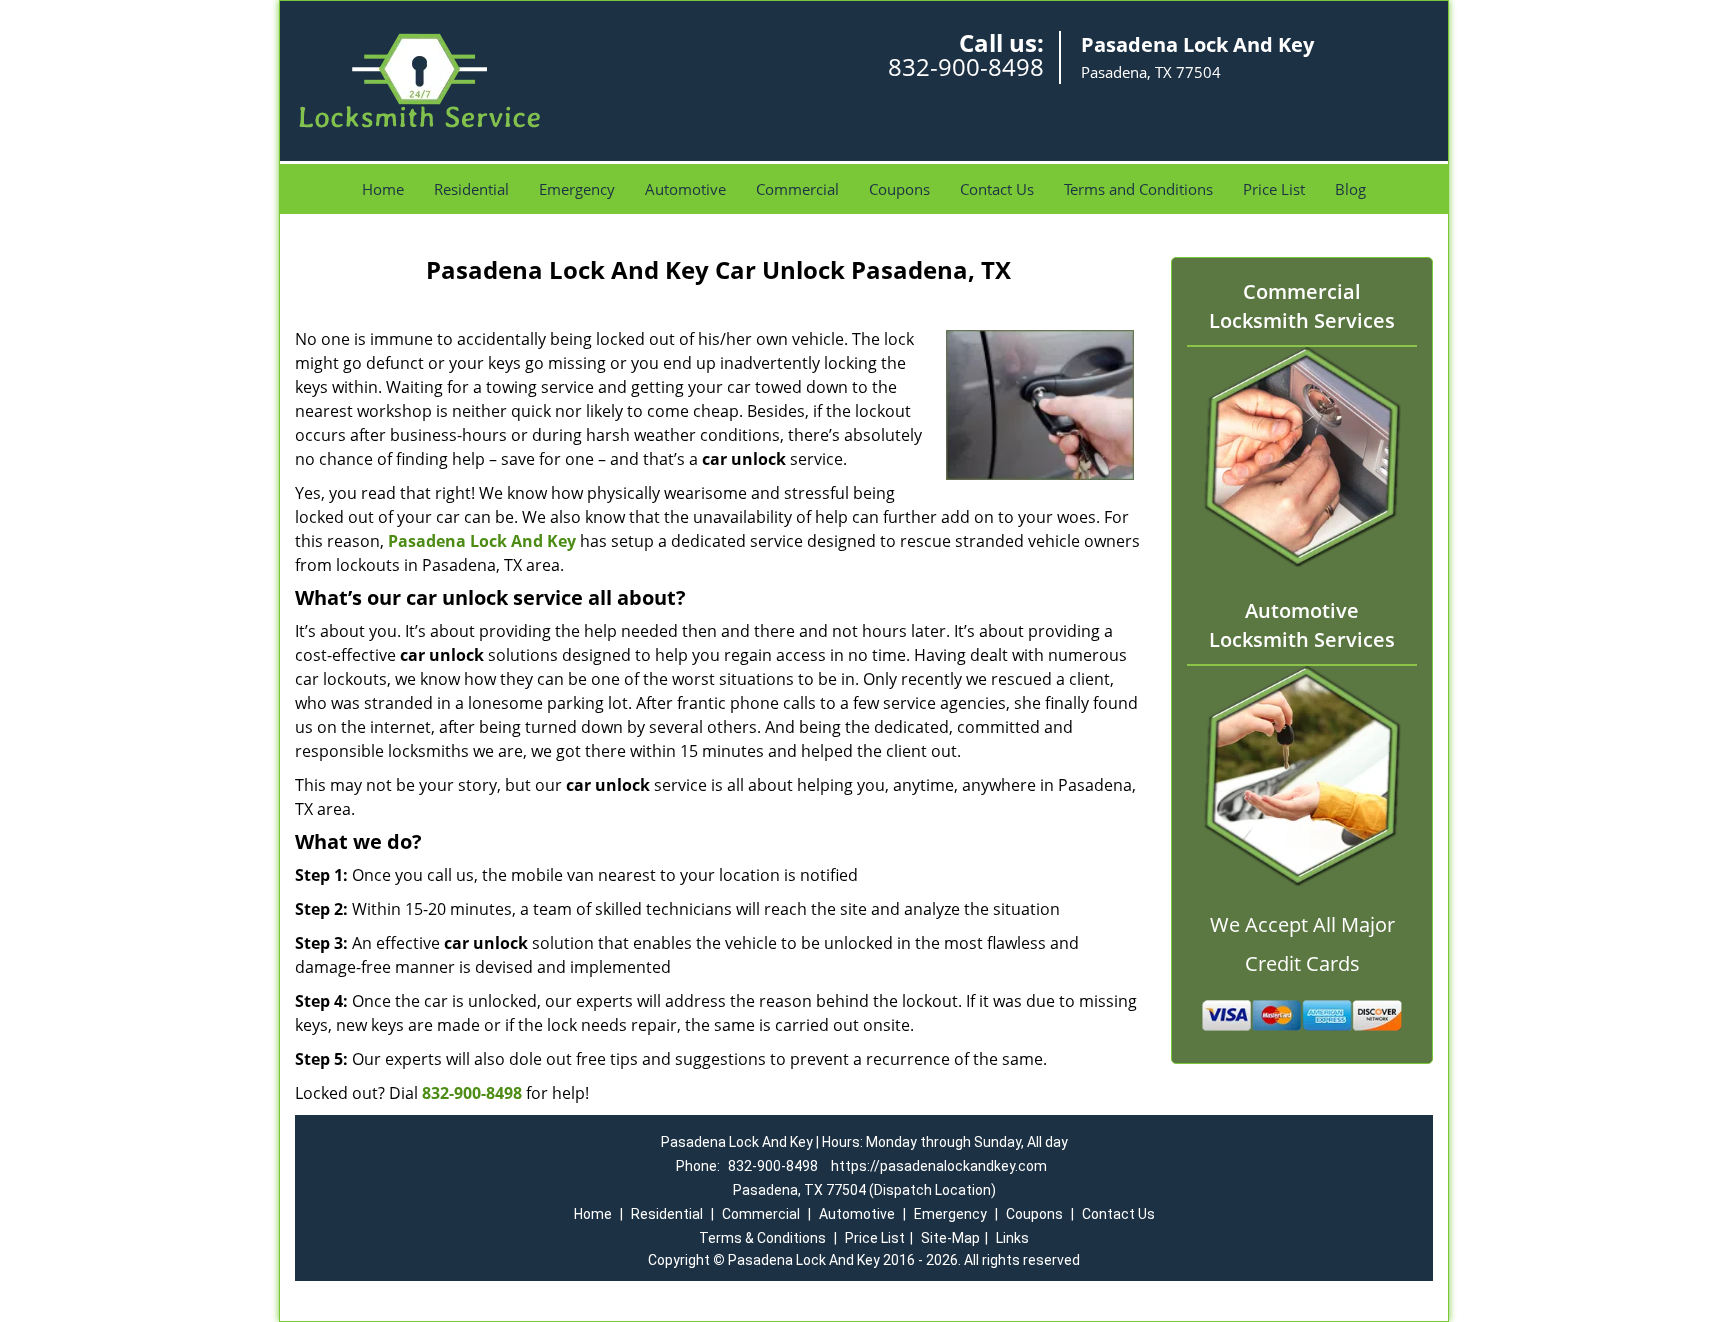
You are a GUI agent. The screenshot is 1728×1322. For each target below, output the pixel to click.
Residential (471, 189)
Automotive (685, 189)
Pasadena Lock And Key (482, 541)
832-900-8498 (966, 66)
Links (1012, 1238)
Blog (1350, 189)
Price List (1274, 189)
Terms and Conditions (1138, 189)
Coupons (899, 189)
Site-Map (950, 1238)
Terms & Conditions (762, 1238)
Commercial (797, 189)
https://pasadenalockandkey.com (939, 1166)
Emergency (577, 189)
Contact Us (997, 189)
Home (383, 189)
